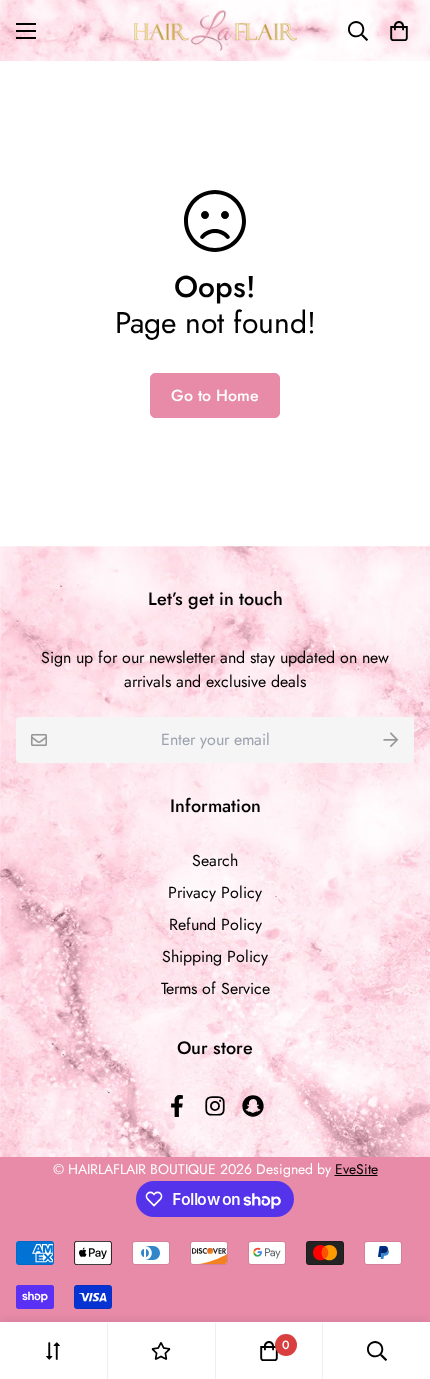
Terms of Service (215, 988)
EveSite (356, 1169)
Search (215, 860)
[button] (395, 31)
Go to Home (215, 395)
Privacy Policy (215, 892)
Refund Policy (215, 924)
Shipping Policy (215, 956)
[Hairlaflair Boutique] (215, 30)
